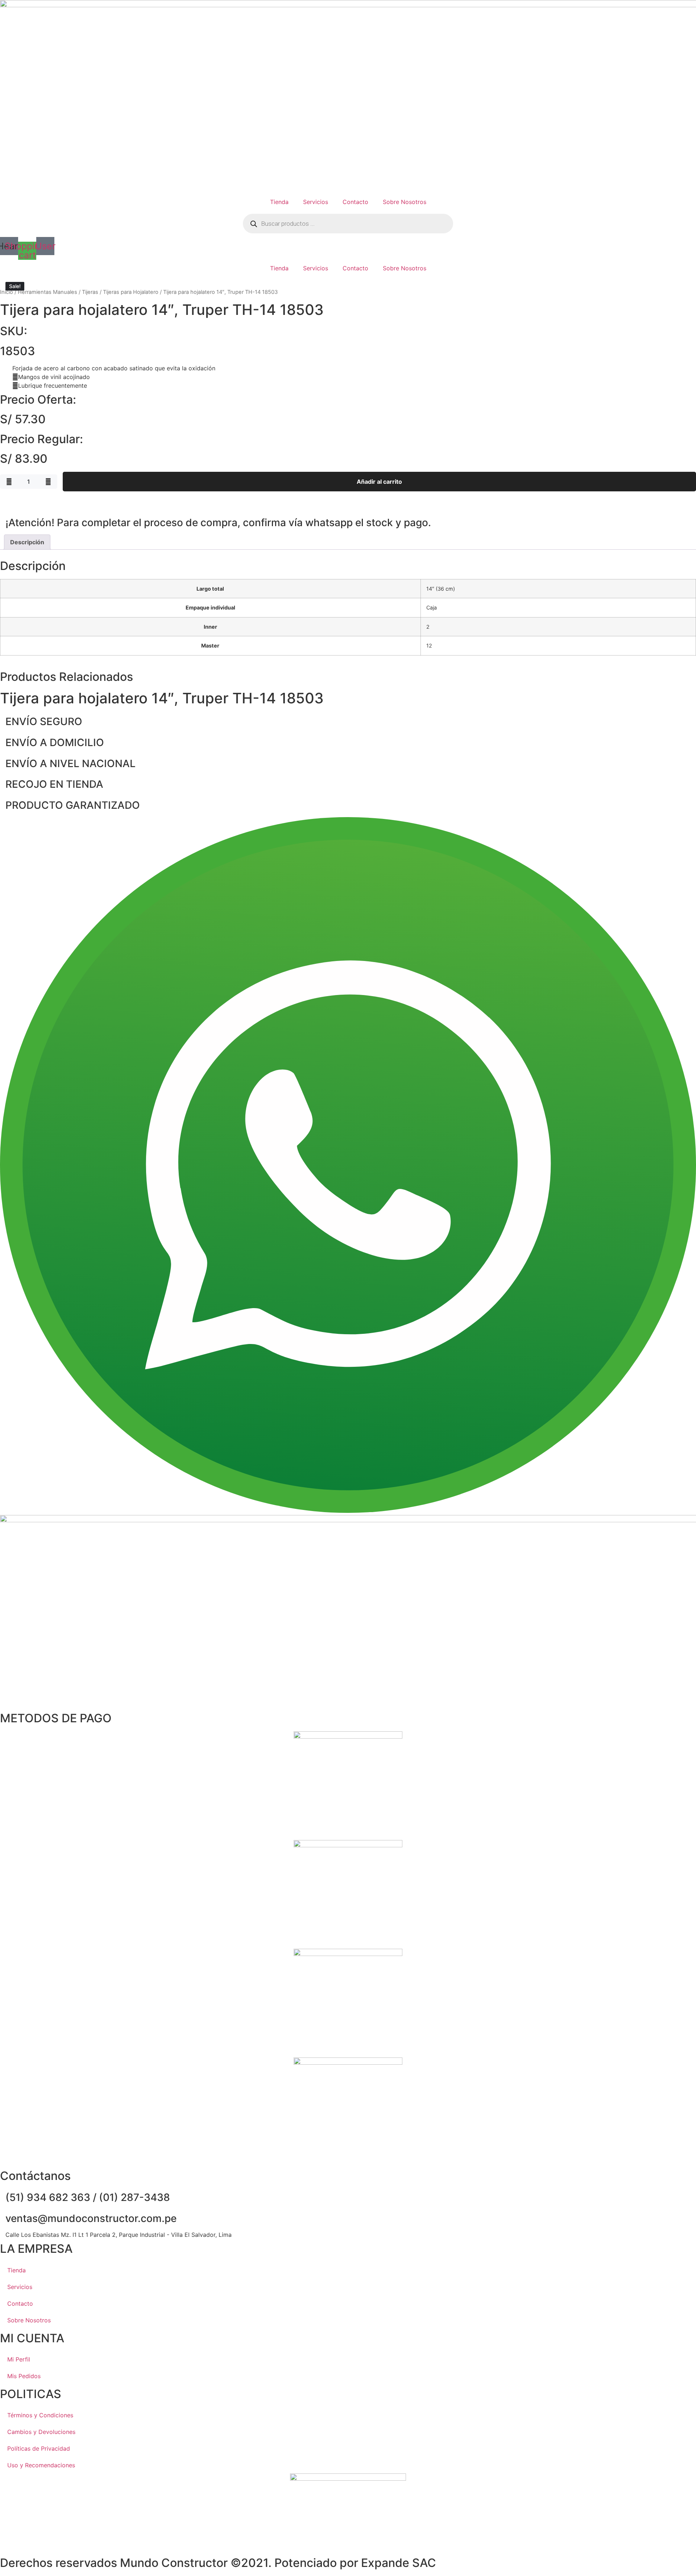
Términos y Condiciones (40, 2415)
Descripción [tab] (27, 542)
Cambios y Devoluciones (41, 2432)
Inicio (7, 292)
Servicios (316, 202)
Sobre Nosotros (405, 202)
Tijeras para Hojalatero (131, 292)
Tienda (279, 202)
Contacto (355, 202)
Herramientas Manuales (47, 292)
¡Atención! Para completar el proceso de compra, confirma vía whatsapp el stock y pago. (218, 523)
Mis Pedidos (24, 2376)
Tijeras (90, 292)
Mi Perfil (19, 2359)
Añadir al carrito (379, 482)
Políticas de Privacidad (39, 2448)
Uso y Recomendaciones (41, 2465)
